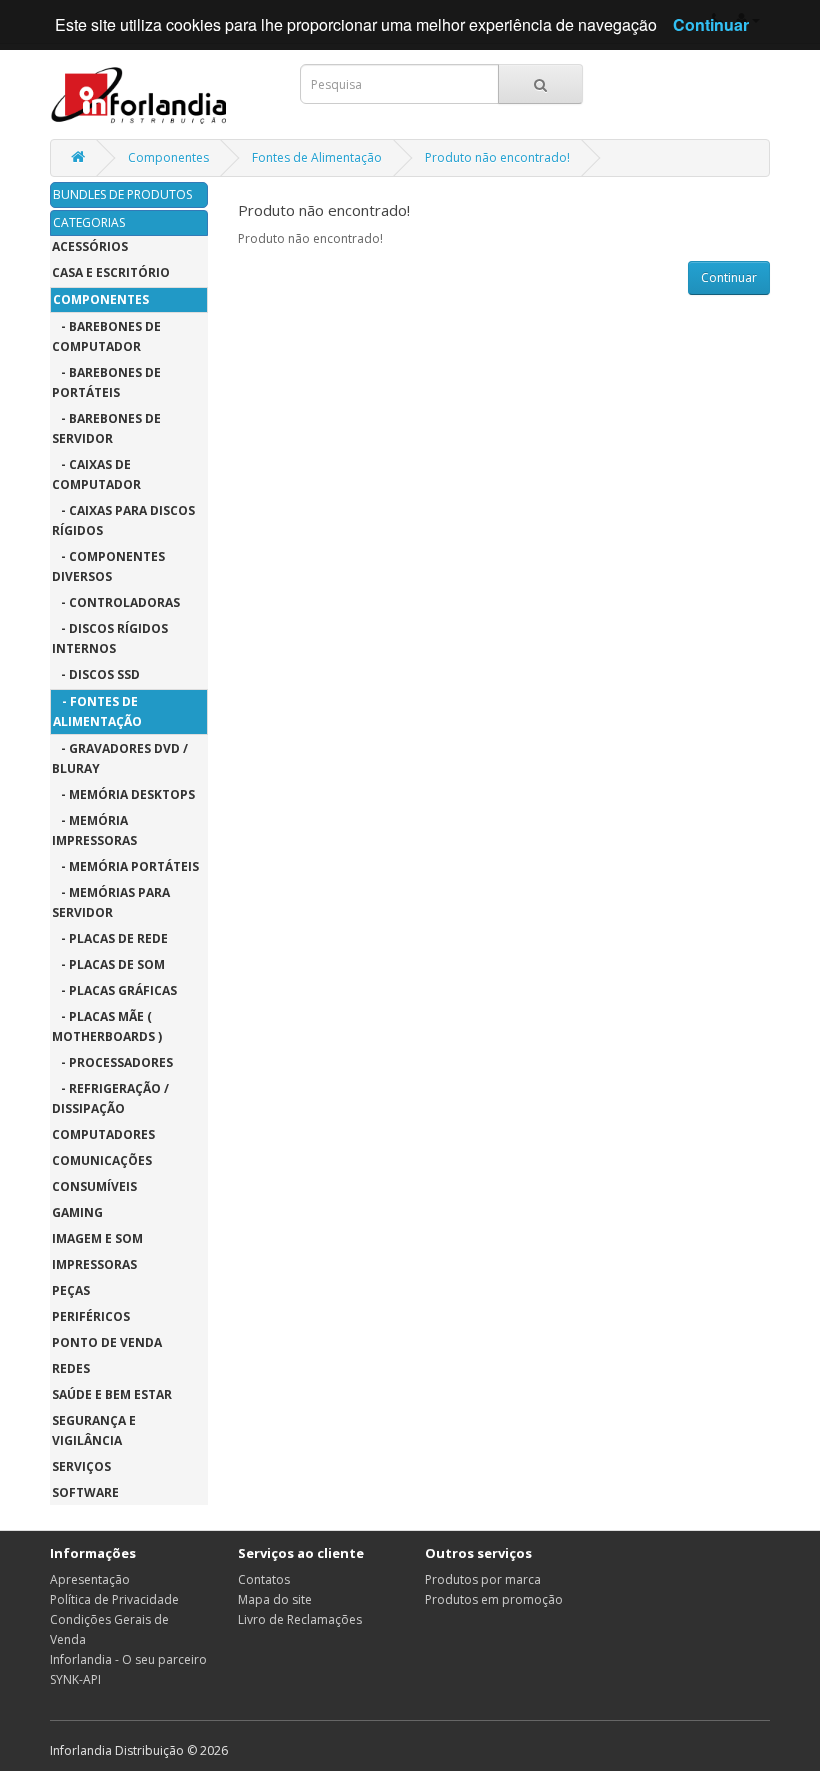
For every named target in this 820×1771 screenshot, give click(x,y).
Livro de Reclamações (300, 1619)
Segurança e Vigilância (94, 1430)
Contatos (264, 1579)
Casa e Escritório (111, 272)
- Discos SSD (96, 674)
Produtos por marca (483, 1579)
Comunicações (102, 1160)
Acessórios (90, 246)
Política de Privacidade (114, 1599)
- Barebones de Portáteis (106, 382)
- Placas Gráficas (114, 990)
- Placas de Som (108, 964)
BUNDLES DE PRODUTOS (122, 194)
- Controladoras (116, 602)
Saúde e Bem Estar (112, 1394)
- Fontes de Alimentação (97, 711)
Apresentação (90, 1579)
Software (85, 1492)
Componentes (168, 157)
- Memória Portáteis (125, 866)
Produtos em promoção (494, 1599)
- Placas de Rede (110, 938)
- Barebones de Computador (106, 336)
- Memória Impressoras (94, 830)
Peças (71, 1290)
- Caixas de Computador (96, 474)
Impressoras (94, 1264)
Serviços (81, 1466)
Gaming (77, 1212)
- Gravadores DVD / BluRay (120, 758)
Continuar (729, 277)
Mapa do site (275, 1599)
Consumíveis (94, 1186)
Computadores (103, 1134)
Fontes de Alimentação (317, 157)
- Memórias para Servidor (111, 902)
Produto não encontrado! (497, 157)
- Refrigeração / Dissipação (110, 1098)
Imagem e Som (97, 1238)
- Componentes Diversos (108, 566)
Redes (71, 1368)
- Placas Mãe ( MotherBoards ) (107, 1026)
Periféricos (91, 1316)
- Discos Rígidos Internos (110, 638)
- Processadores (112, 1062)
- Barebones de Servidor (106, 428)
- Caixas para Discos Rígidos (123, 520)
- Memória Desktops (123, 794)
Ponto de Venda (107, 1342)
